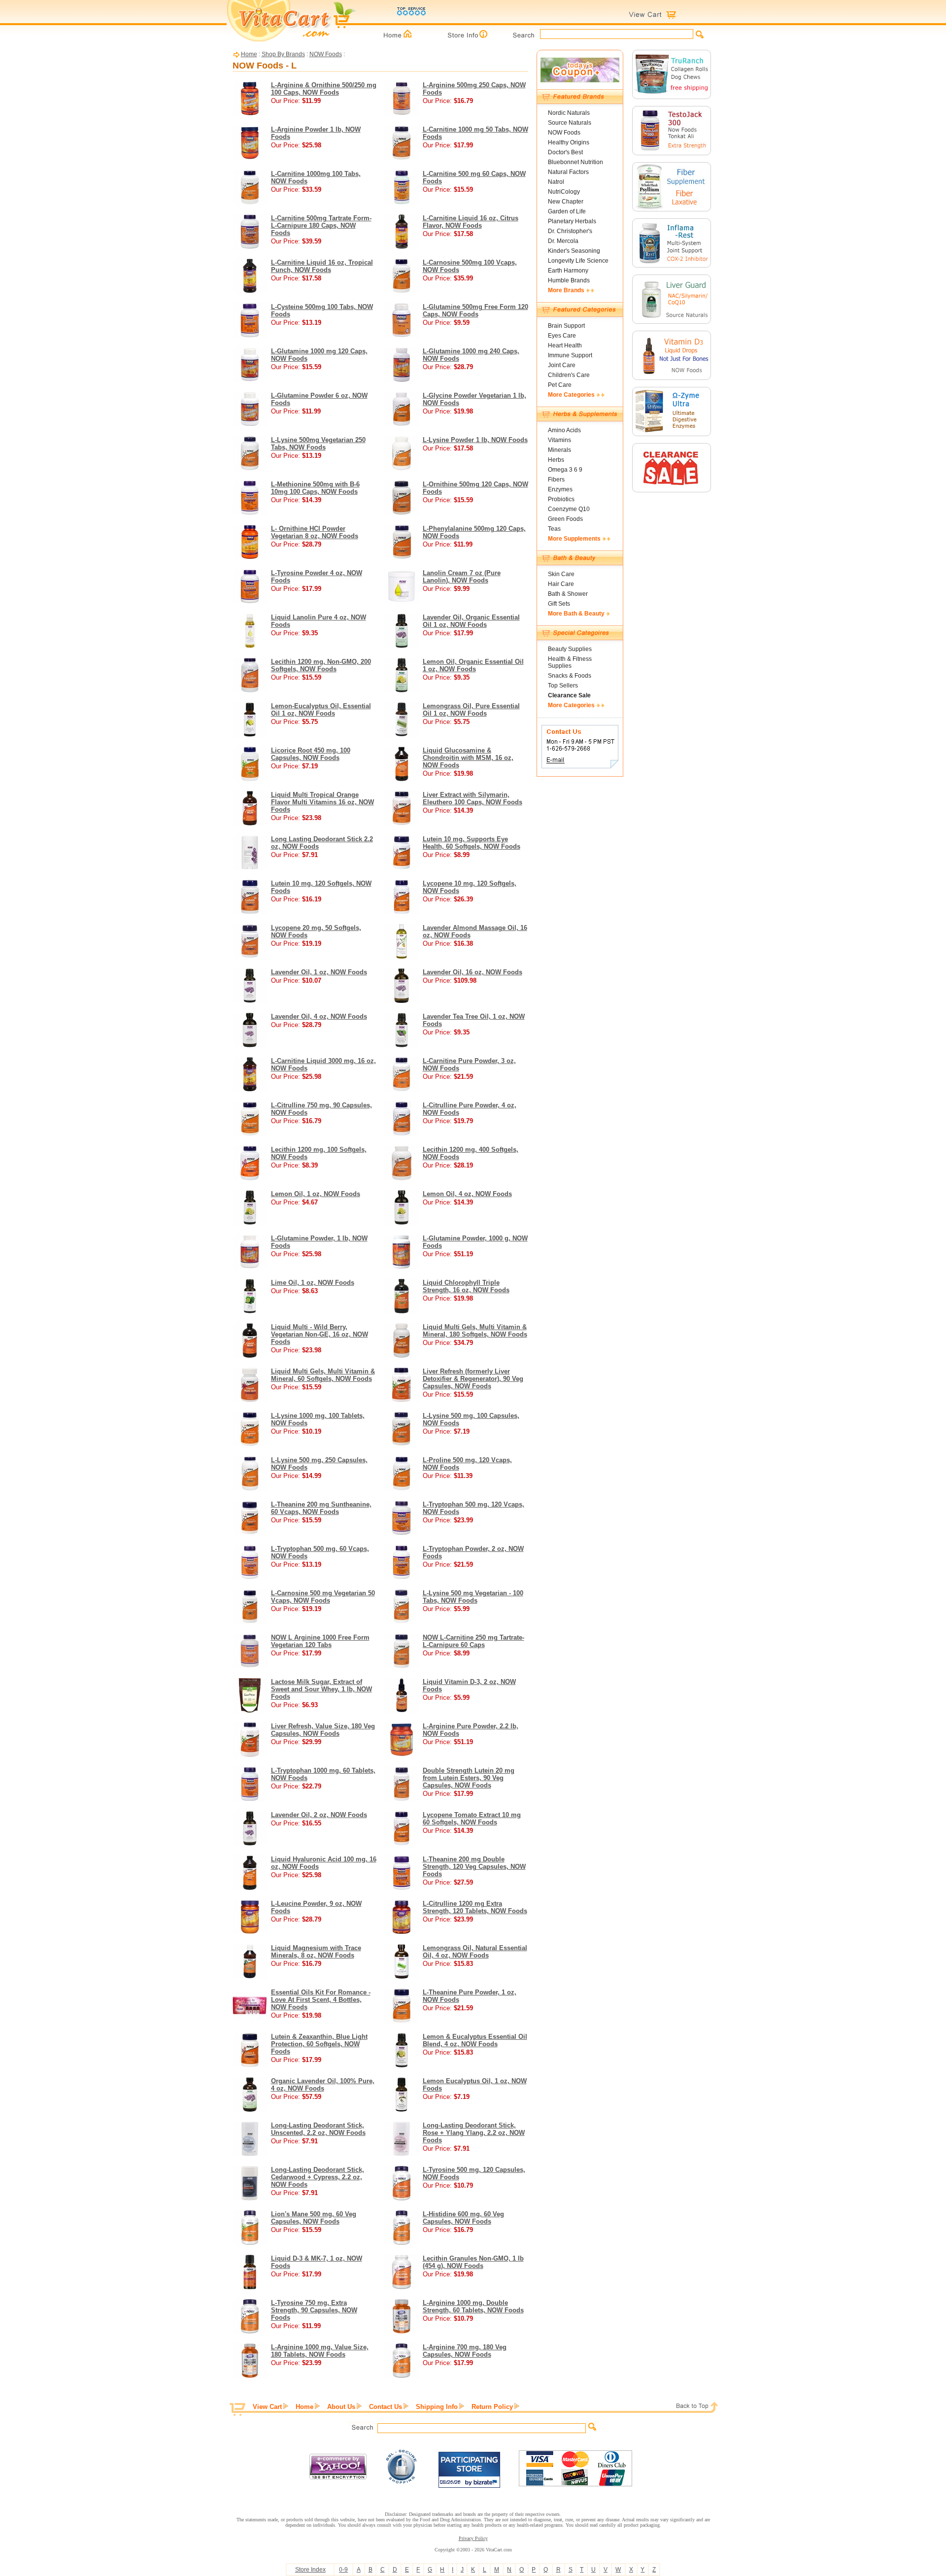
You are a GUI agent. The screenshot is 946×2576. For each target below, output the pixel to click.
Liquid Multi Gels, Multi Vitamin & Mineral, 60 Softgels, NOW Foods (323, 1375)
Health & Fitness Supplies (570, 662)
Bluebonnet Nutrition (575, 162)
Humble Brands (569, 280)
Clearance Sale (569, 695)
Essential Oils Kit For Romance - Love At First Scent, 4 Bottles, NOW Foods (321, 2000)
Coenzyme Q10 (569, 509)
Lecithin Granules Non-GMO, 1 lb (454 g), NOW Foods (473, 2262)
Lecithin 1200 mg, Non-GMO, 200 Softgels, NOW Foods (321, 665)
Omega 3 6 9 (565, 470)
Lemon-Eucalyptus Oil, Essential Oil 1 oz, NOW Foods (321, 710)
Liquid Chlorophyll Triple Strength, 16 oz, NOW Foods (466, 1286)
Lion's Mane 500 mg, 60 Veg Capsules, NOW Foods (314, 2218)
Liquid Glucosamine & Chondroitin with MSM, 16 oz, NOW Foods (468, 758)
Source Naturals (570, 123)
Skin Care (561, 574)
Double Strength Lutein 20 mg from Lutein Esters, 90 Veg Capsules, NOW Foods (469, 1778)
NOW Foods (326, 54)
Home (249, 54)
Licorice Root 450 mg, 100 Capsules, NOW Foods (311, 754)
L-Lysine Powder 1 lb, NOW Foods (475, 440)
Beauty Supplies (570, 649)
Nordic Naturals (569, 113)
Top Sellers (563, 686)
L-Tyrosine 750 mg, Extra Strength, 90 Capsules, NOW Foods (314, 2310)
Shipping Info (437, 2407)
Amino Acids (564, 430)
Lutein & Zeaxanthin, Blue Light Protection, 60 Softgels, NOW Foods (319, 2044)
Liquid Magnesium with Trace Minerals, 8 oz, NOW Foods (316, 1952)
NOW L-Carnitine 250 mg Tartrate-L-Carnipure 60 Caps (473, 1641)
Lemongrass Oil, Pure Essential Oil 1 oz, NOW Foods (471, 710)
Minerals (559, 450)
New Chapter (566, 202)
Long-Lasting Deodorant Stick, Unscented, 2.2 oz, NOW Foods (318, 2129)
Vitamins (559, 440)
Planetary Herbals (572, 221)
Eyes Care (562, 336)
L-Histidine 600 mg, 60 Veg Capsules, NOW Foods (463, 2218)
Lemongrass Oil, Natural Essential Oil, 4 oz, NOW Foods (475, 1952)
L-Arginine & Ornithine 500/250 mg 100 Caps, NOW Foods (324, 89)
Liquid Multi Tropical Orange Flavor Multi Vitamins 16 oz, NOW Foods (322, 802)
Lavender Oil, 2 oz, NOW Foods (319, 1815)
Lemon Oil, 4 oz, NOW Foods (467, 1194)
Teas (554, 529)
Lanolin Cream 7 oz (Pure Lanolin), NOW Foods (462, 577)
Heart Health (565, 345)
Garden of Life (567, 211)
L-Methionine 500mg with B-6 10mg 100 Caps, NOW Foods (315, 488)
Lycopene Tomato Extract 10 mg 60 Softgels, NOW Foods (472, 1819)
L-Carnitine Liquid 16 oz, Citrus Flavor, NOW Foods (471, 222)
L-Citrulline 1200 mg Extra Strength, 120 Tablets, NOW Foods (475, 1907)
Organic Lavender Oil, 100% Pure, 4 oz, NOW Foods (323, 2085)
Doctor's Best (565, 152)
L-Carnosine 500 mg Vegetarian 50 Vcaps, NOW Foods (323, 1597)
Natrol (556, 182)
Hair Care (561, 584)
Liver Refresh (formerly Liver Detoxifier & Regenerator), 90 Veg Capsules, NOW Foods (473, 1379)
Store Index (310, 2570)
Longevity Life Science (578, 261)
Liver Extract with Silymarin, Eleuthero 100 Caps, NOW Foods (473, 798)
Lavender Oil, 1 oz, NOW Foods (319, 972)
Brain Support (566, 326)
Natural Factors (568, 172)
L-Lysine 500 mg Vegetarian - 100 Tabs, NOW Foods (473, 1597)
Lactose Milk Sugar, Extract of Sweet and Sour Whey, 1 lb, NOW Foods (321, 1689)
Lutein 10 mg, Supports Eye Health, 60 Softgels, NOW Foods (472, 843)
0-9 (343, 2570)
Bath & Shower (568, 594)
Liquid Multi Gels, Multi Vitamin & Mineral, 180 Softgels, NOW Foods (475, 1331)
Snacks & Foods (570, 676)
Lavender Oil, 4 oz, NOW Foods (319, 1016)
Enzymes (560, 489)
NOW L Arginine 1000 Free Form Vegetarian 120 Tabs (320, 1641)
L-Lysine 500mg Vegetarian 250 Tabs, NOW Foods (318, 444)
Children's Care (569, 375)
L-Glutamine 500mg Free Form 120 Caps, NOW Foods (475, 310)
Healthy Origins (569, 142)
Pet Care (560, 385)
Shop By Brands (283, 54)
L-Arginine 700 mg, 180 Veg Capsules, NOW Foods (465, 2351)
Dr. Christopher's (570, 231)
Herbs (556, 460)
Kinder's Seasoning (574, 251)
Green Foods (565, 519)
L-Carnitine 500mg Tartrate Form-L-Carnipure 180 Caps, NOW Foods (321, 225)
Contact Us (386, 2407)
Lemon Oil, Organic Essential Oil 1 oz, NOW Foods (473, 665)
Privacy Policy (473, 2538)
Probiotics (561, 499)
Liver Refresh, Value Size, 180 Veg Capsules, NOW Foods (323, 1730)
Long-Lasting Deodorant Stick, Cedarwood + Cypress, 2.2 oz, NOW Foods (318, 2177)
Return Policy (492, 2407)
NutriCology (564, 192)
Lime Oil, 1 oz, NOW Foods (313, 1283)
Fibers (556, 480)
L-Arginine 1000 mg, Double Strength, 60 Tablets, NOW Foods (473, 2306)
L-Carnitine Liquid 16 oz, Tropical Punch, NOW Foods (322, 266)
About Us (341, 2407)
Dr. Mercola (563, 241)
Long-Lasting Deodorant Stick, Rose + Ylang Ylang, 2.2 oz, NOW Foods (474, 2133)
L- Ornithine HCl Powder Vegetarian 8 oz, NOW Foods (315, 532)
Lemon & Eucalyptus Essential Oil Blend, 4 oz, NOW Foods (475, 2040)
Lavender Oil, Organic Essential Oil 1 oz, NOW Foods (471, 621)
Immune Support (570, 355)
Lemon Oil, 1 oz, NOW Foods (316, 1194)
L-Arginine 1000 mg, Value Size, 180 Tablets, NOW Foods (320, 2351)
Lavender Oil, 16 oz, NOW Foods (473, 972)
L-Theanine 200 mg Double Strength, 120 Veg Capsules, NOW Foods (474, 1867)
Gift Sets (559, 604)
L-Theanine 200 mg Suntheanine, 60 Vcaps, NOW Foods (321, 1508)
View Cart (267, 2407)
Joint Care (562, 365)
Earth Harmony (568, 271)
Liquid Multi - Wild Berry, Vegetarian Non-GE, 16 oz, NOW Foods (320, 1334)
